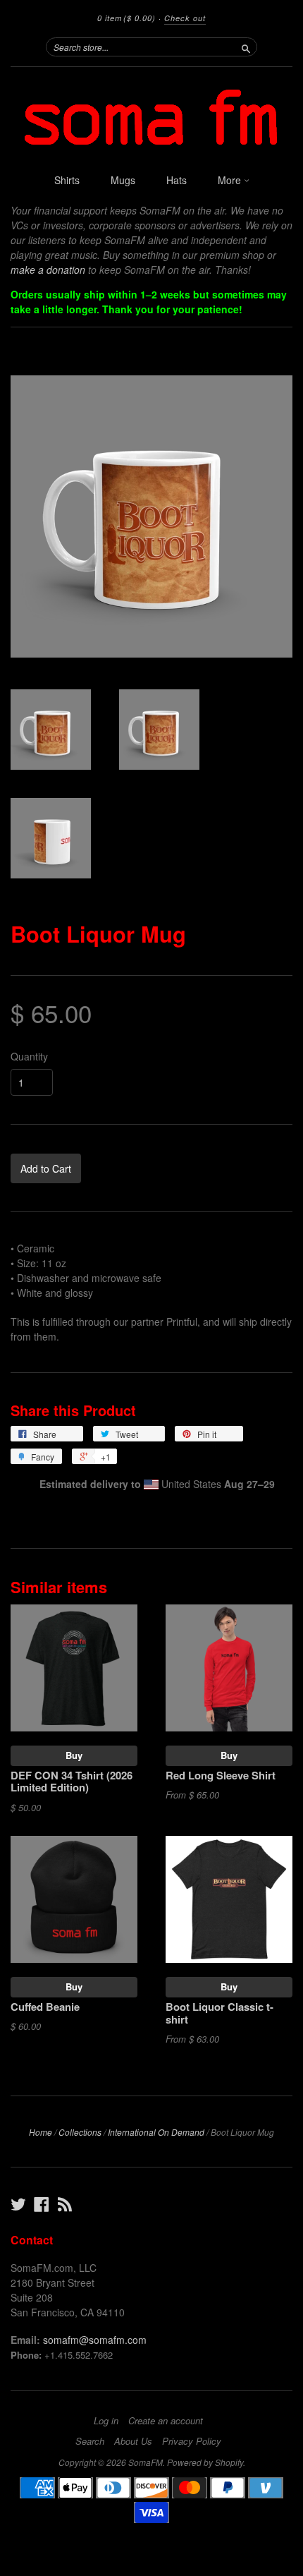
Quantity (29, 1056)
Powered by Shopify (205, 2462)
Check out (185, 18)
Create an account (166, 2421)
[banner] (151, 116)
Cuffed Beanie (45, 2007)
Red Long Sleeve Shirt (221, 1775)
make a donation (48, 270)
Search (90, 2441)
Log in (106, 2421)
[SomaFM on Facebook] (42, 2204)
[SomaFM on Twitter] (18, 2204)
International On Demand (156, 2132)
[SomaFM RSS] (65, 2204)
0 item (126, 18)
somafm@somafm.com (95, 2340)
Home (41, 2132)
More (231, 180)
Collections (80, 2132)
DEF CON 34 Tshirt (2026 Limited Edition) (72, 1782)
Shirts (67, 180)
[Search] (246, 47)
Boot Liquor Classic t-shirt (219, 2013)
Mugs (123, 180)
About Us (133, 2441)
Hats (177, 180)
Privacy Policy (192, 2441)
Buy (74, 1755)
